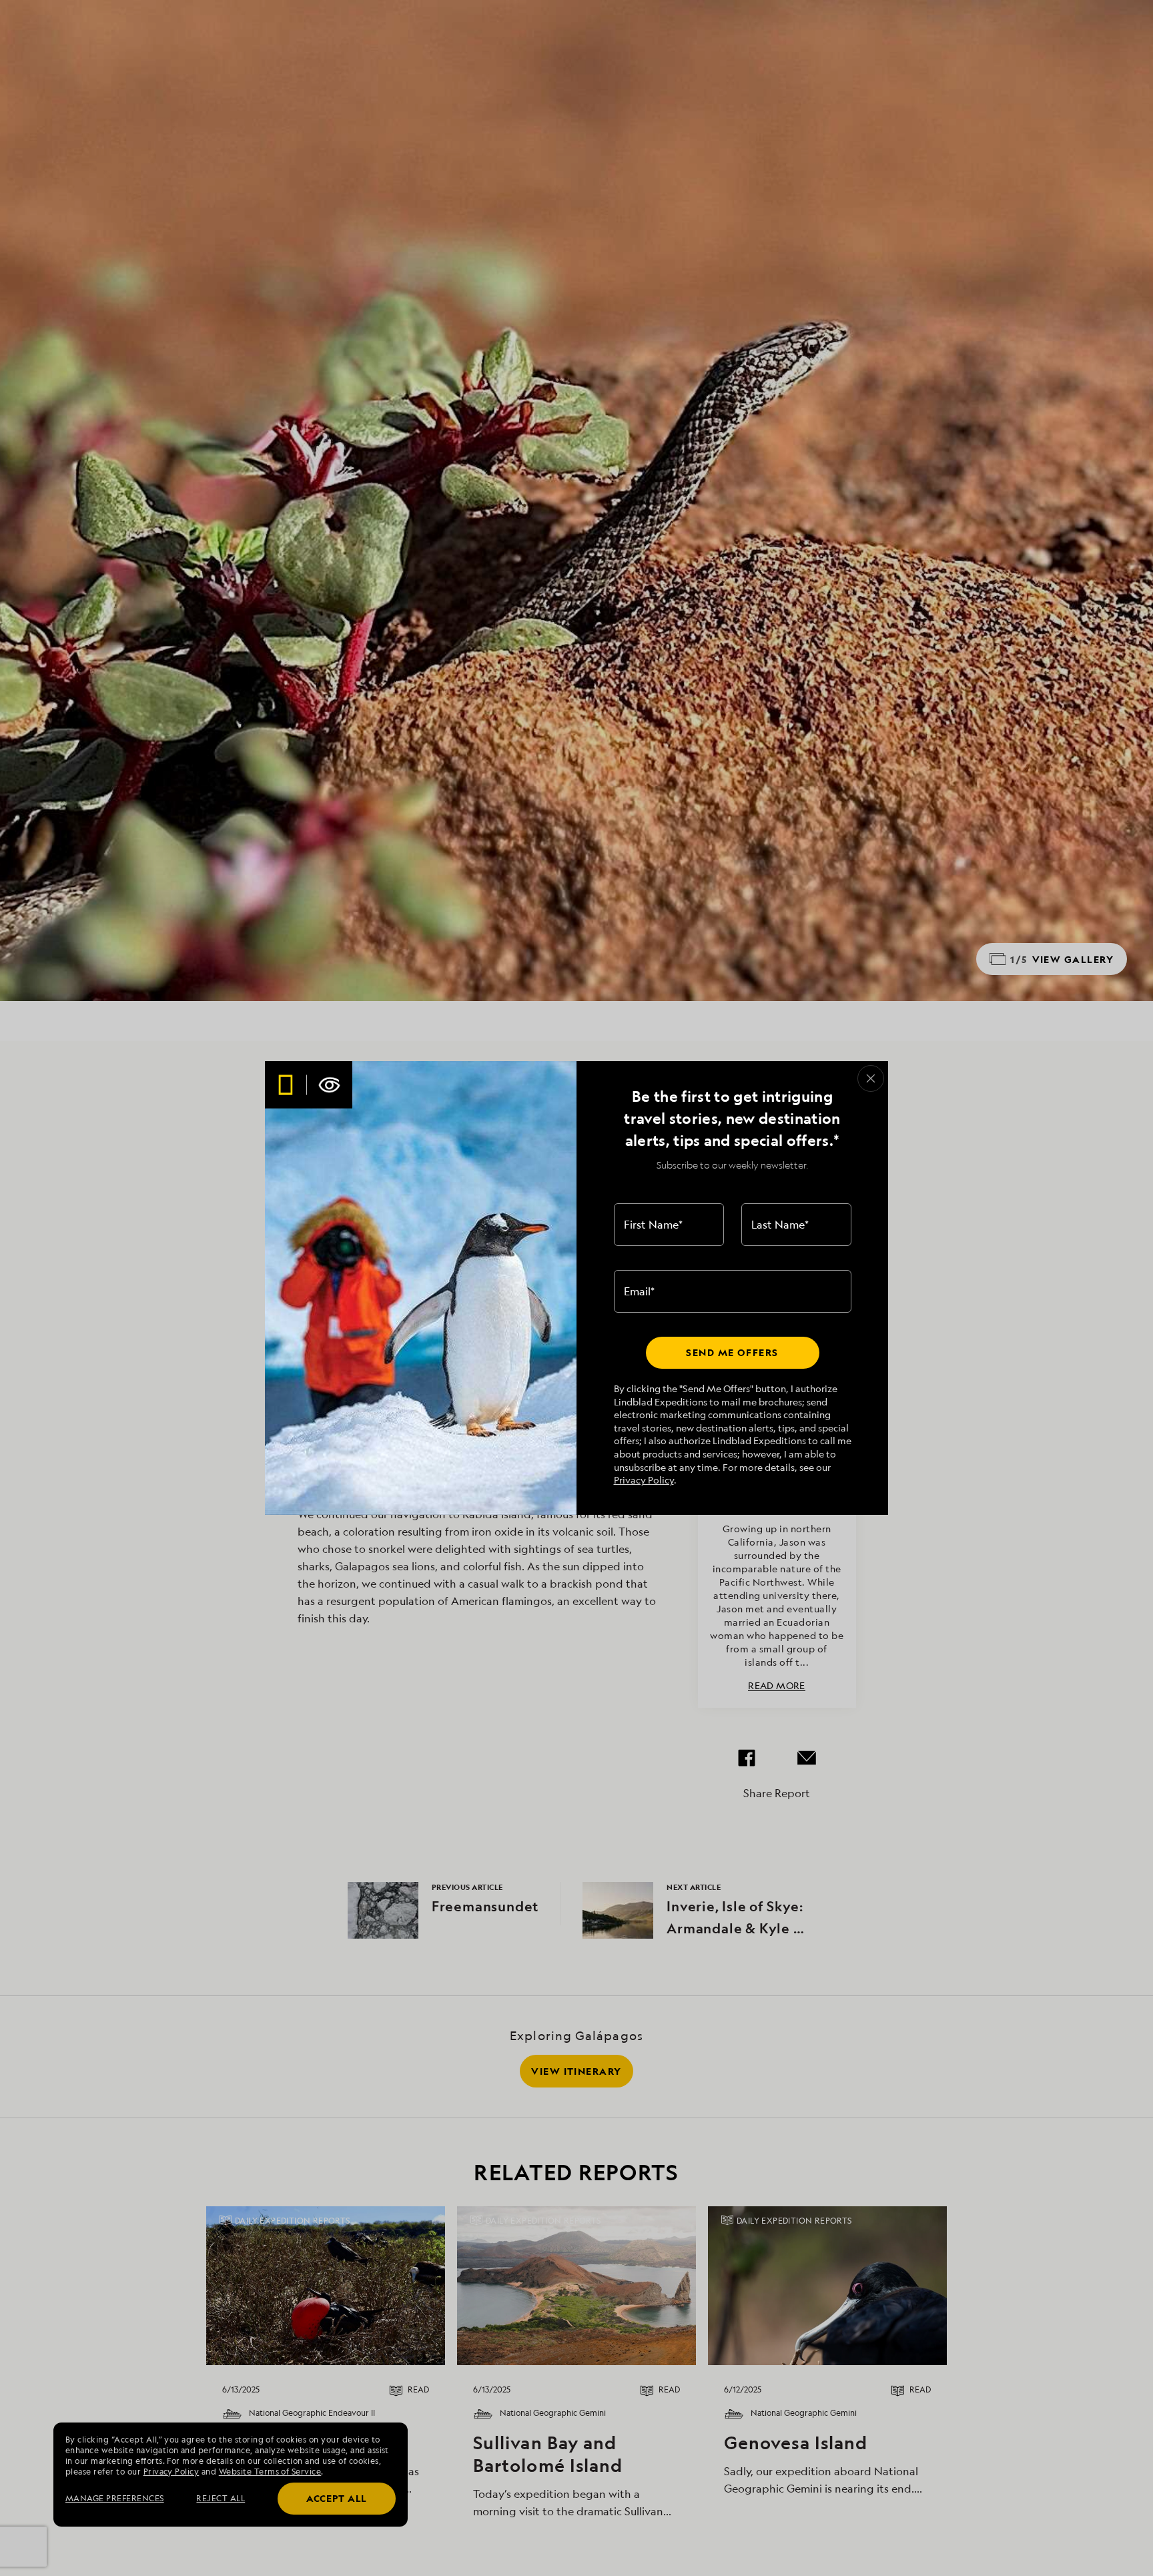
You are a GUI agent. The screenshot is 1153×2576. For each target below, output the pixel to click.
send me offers (732, 1352)
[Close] (871, 1078)
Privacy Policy (644, 1480)
